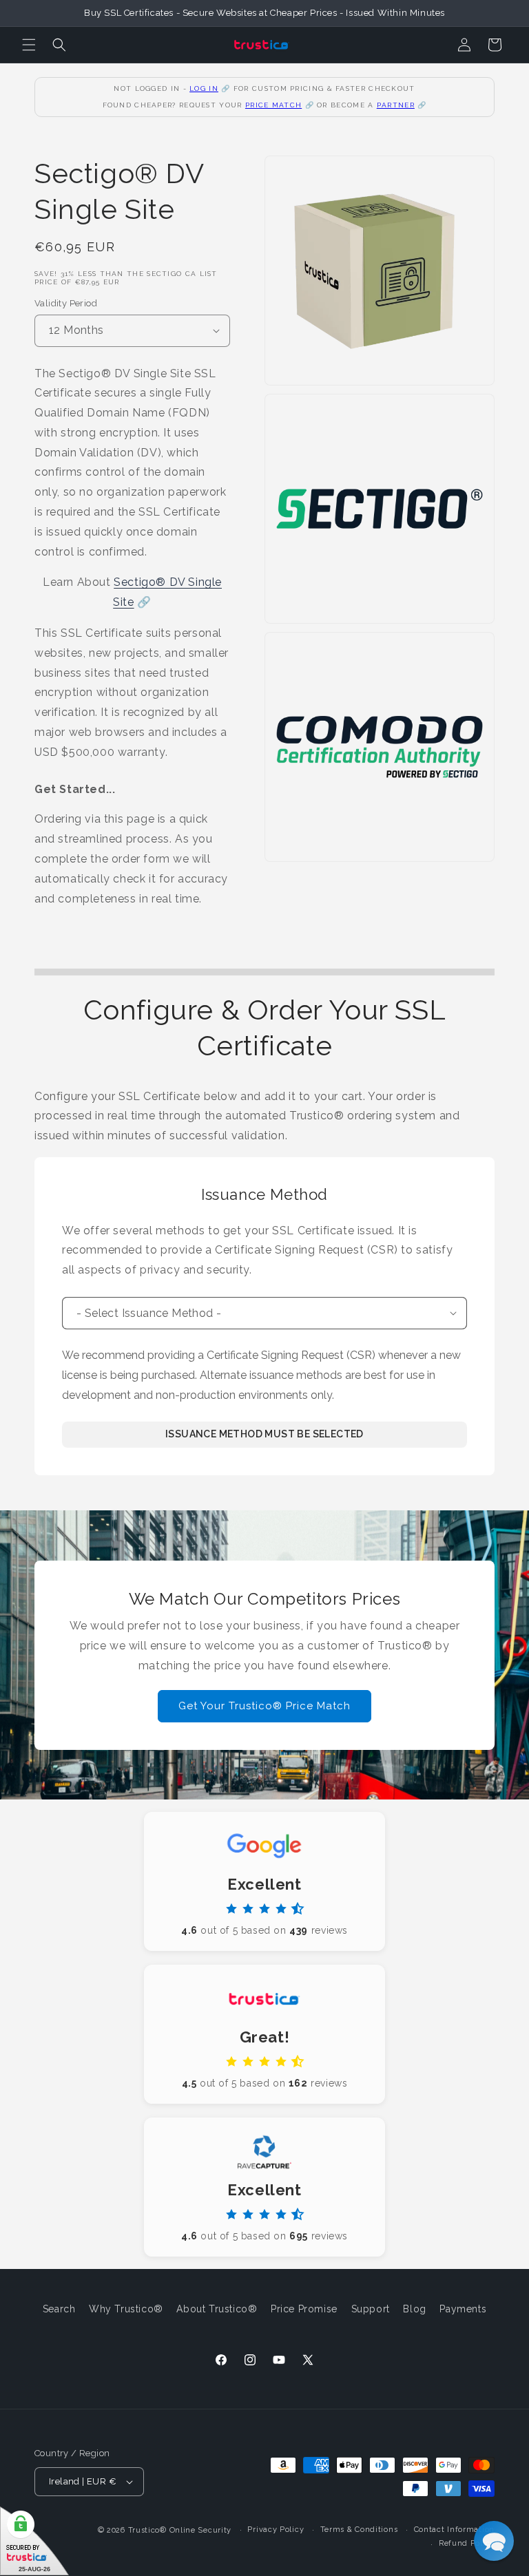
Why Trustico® (126, 2309)
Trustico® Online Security (180, 2530)
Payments (463, 2309)
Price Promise (304, 2309)
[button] (29, 45)
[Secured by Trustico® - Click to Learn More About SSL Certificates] (34, 2541)
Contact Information (454, 2530)
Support (371, 2309)
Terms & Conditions (359, 2530)
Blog (414, 2309)
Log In (204, 88)
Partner (396, 105)
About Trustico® (217, 2309)
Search (59, 2309)
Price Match (273, 105)
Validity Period (66, 303)
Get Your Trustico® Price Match (264, 1706)
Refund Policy (467, 2543)
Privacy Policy (276, 2530)
